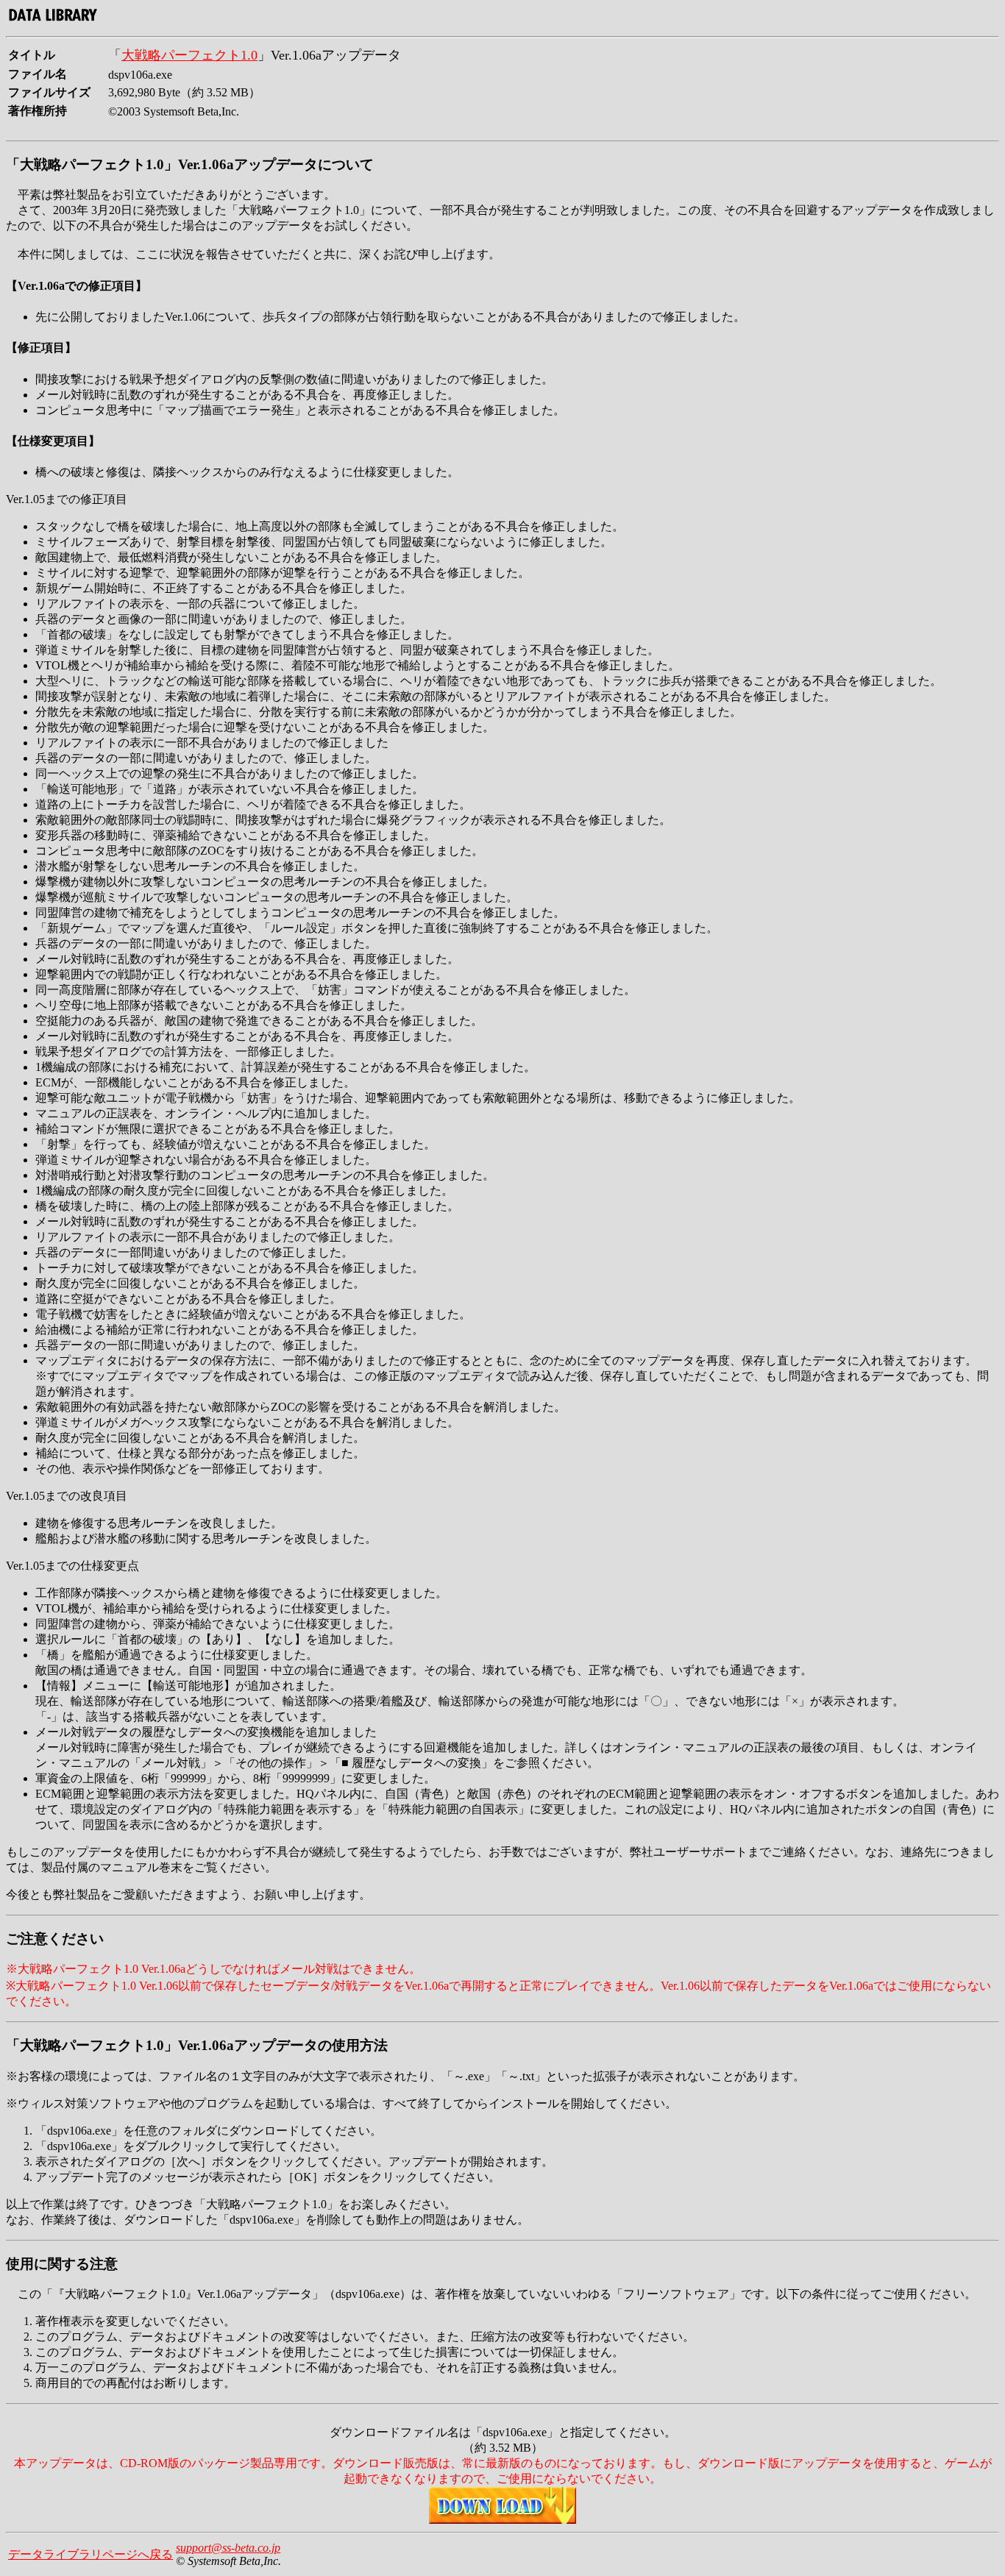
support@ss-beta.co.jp (228, 2548)
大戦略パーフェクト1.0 (189, 55)
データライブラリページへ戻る (90, 2554)
